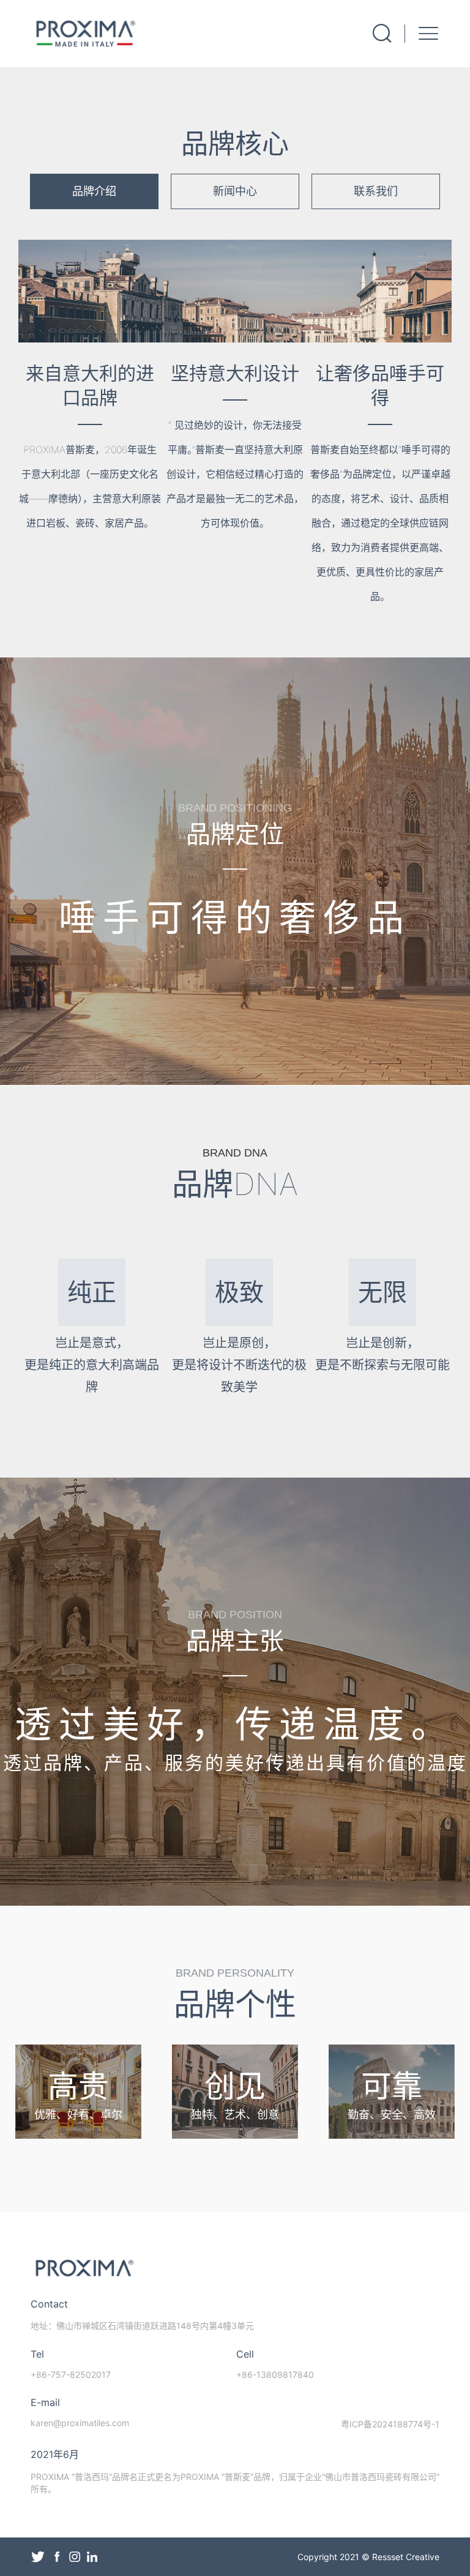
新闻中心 (235, 191)
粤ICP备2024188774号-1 (390, 2424)
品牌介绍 (94, 191)
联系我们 (376, 191)
